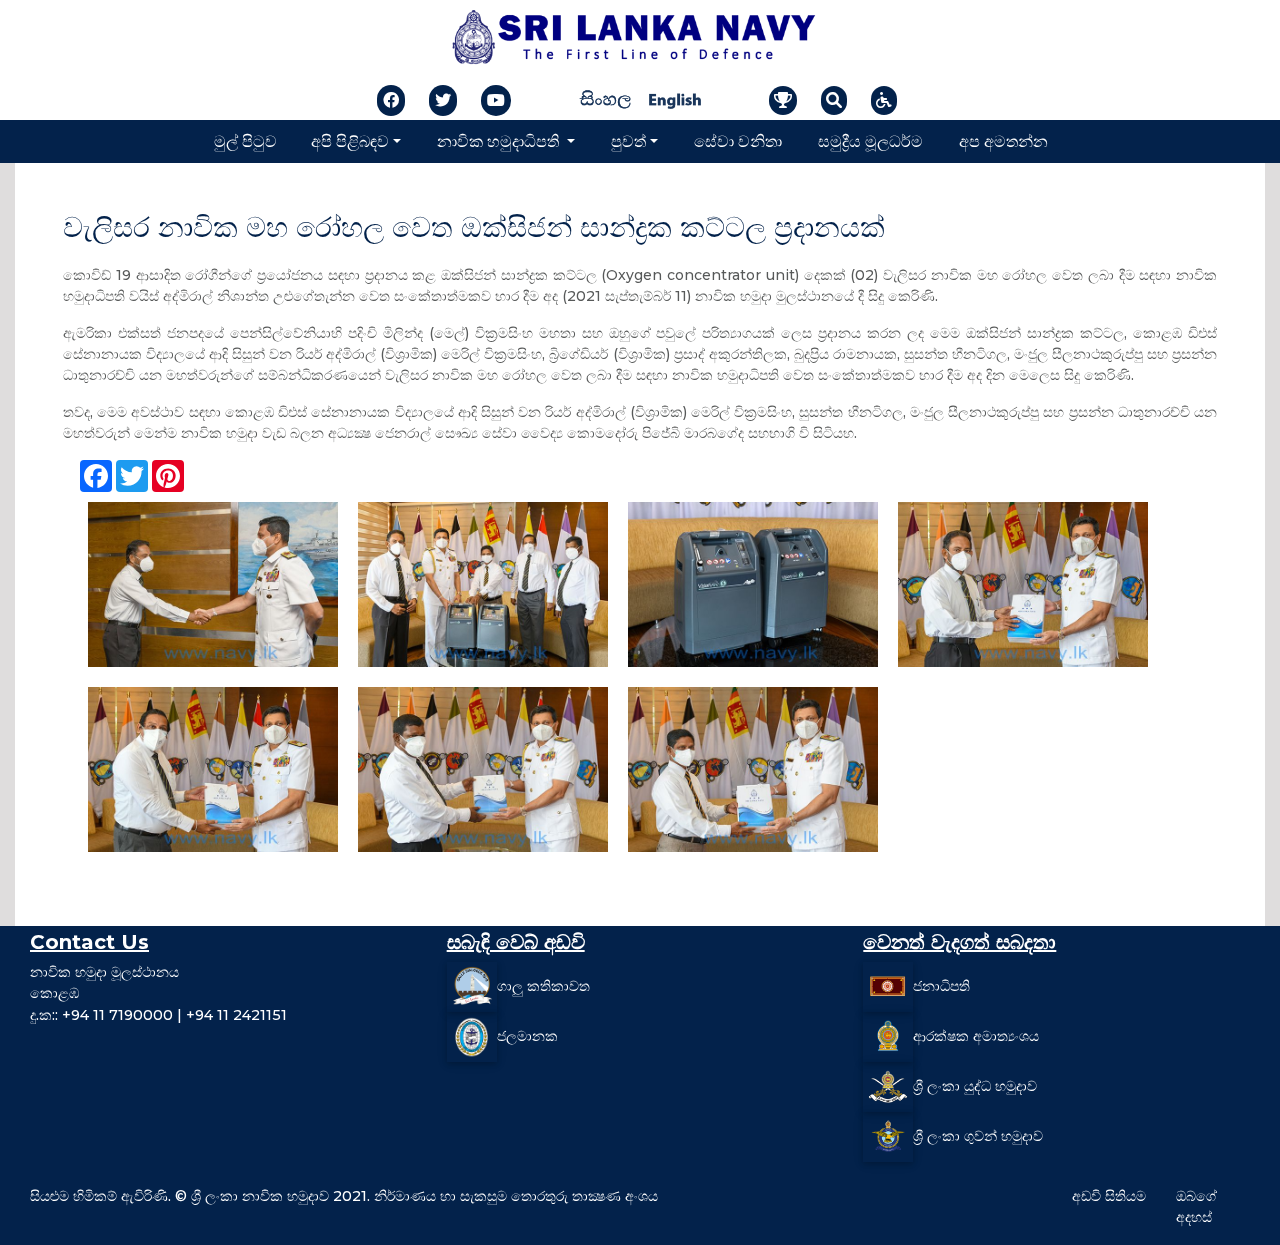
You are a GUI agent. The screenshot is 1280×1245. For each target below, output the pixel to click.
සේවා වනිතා (738, 140)
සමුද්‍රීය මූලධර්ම (870, 140)
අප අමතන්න (1003, 140)
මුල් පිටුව (245, 140)
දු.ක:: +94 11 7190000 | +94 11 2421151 (158, 1015)
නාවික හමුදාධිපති (500, 140)
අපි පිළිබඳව (350, 140)
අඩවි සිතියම (1109, 1196)
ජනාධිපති (941, 985)
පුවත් (628, 140)
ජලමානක (527, 1035)
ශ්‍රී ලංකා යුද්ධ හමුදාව (975, 1085)
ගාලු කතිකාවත (543, 985)
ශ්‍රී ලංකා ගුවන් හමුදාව (978, 1135)
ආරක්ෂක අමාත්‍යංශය (976, 1035)
